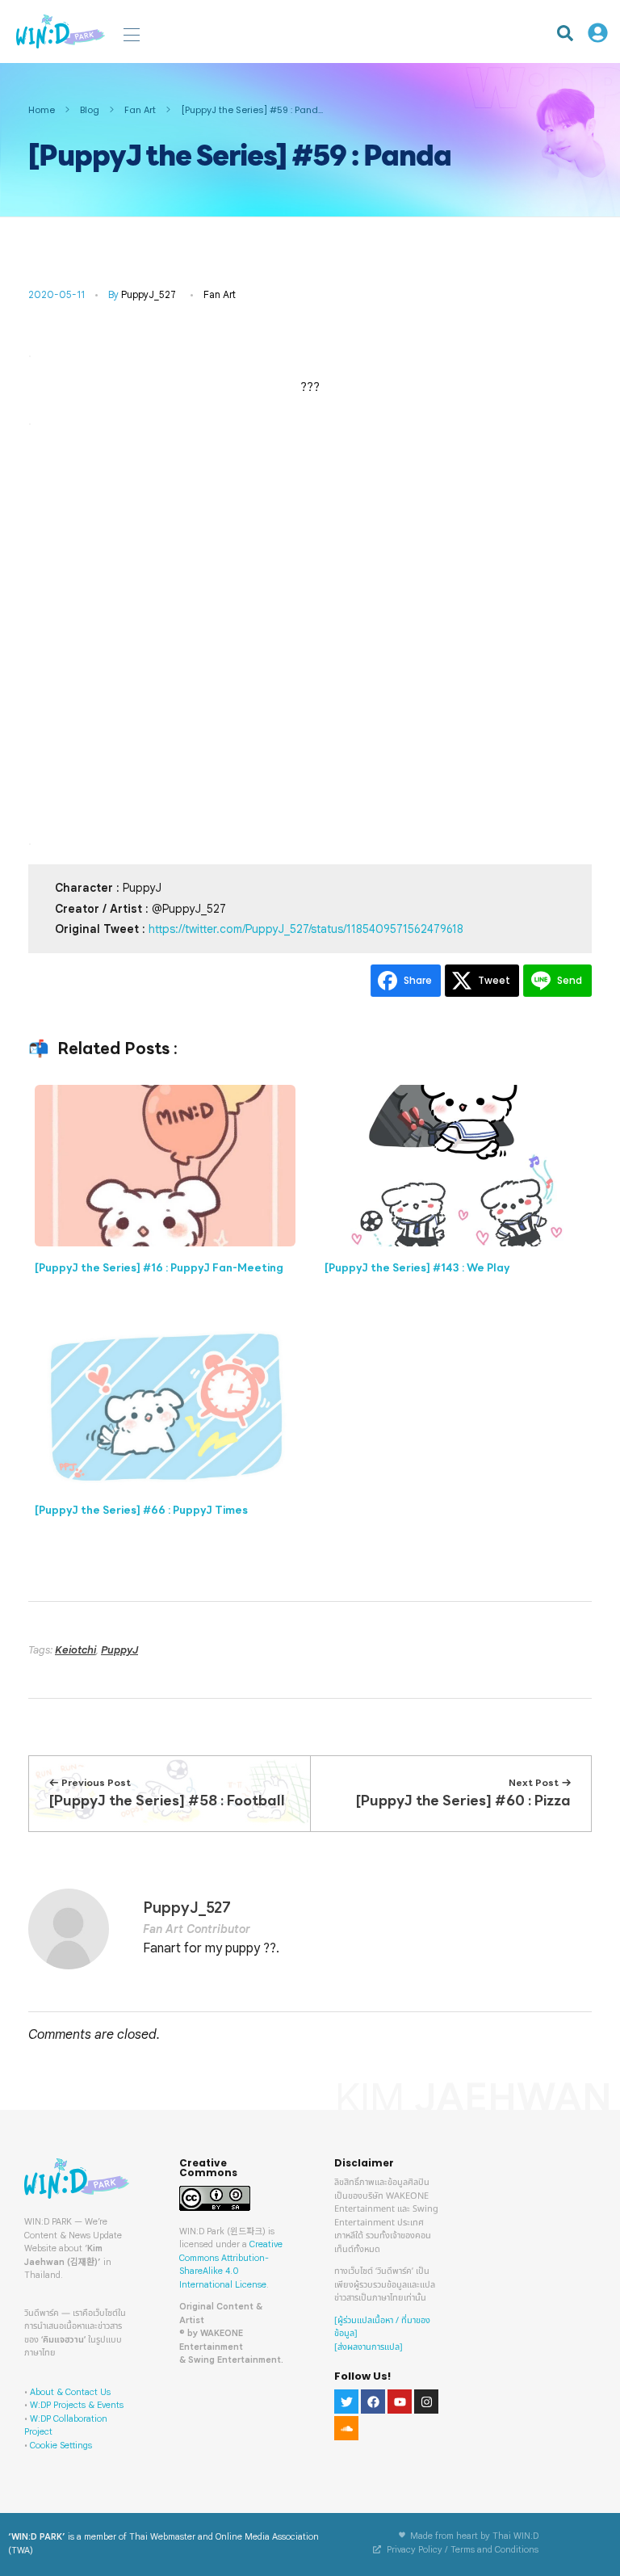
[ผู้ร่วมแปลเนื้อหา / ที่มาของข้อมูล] (382, 2327)
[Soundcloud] (346, 2428)
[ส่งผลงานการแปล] (369, 2347)
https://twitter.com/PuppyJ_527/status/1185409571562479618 (306, 929)
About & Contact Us (70, 2392)
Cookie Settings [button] (61, 2445)
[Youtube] (400, 2402)
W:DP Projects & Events (77, 2405)
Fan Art (140, 110)
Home (42, 110)
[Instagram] (426, 2402)
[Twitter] (346, 2402)
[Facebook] (373, 2402)
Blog (90, 110)
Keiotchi (75, 1650)
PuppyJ (119, 1650)
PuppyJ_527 (149, 294)
